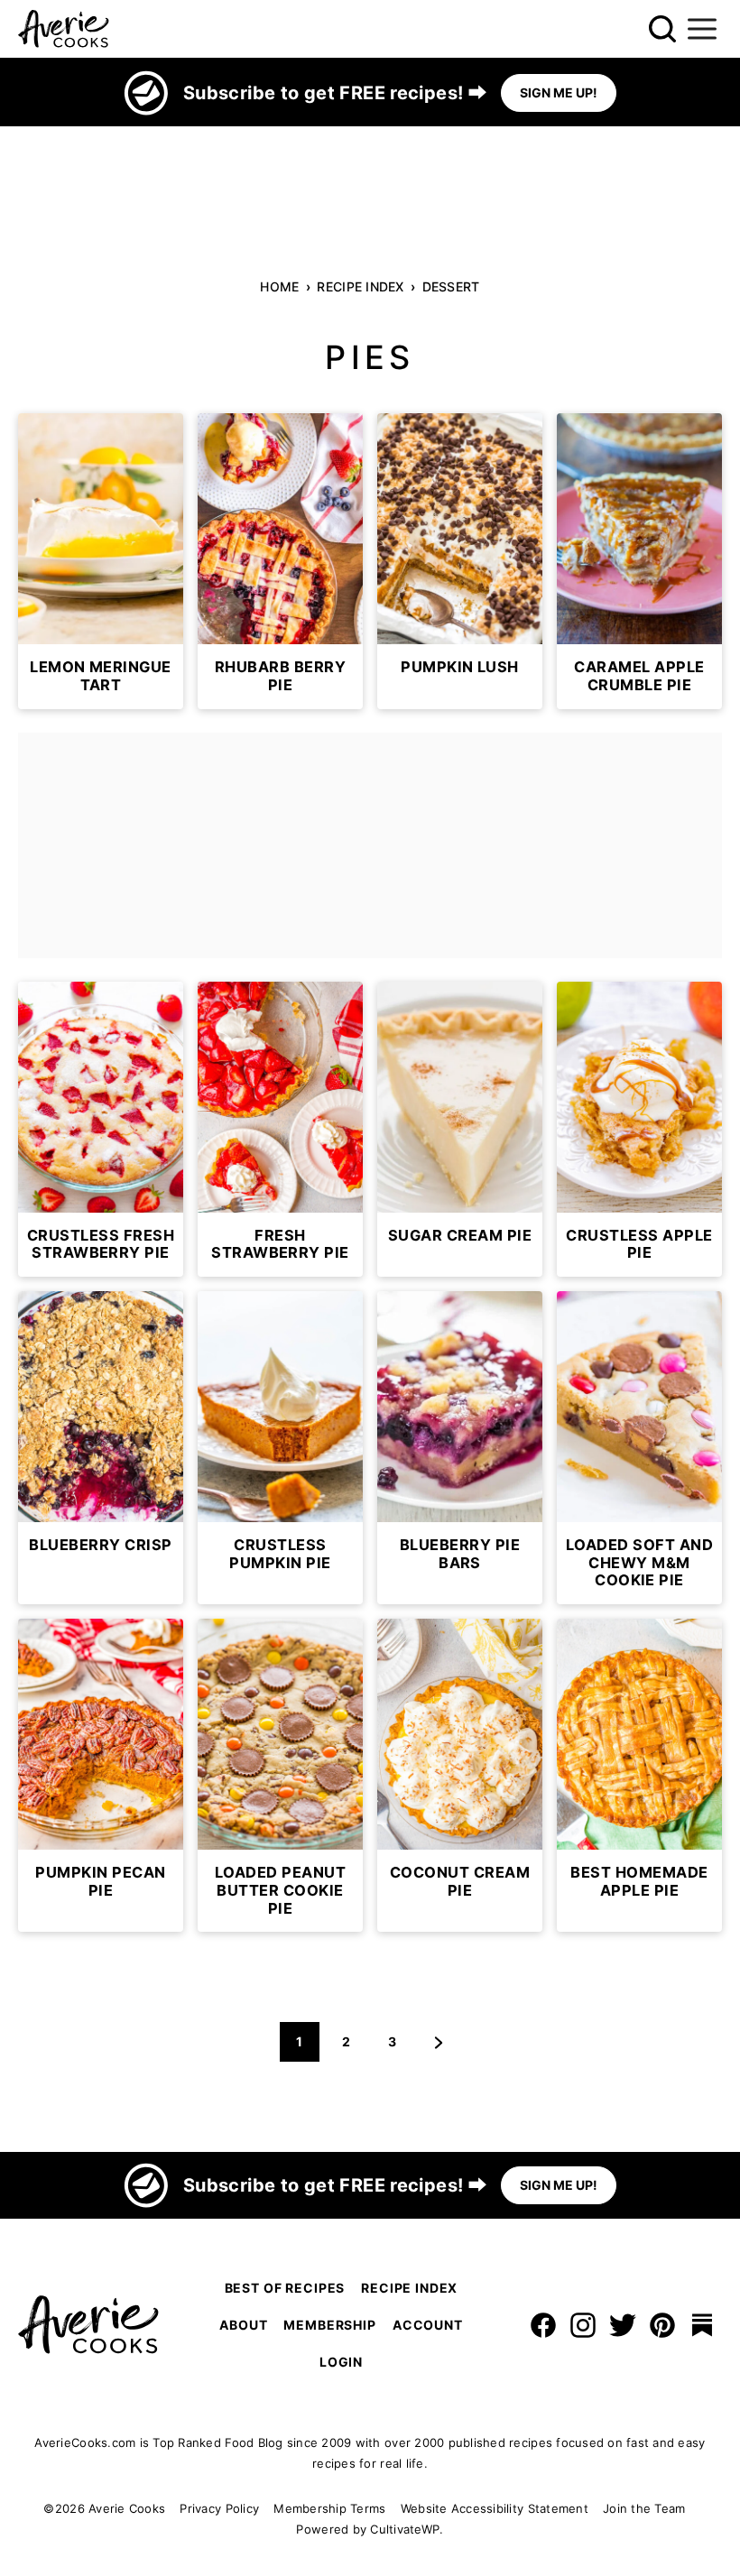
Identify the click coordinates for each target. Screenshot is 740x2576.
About (243, 2325)
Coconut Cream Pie (460, 1881)
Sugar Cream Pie (460, 1235)
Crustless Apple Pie (639, 1244)
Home (279, 286)
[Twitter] (623, 2325)
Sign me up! (559, 92)
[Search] (662, 29)
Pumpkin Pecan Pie (100, 1881)
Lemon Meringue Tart (101, 676)
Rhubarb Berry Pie (280, 676)
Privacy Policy (219, 2508)
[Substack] (702, 2325)
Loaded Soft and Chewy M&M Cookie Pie (639, 1562)
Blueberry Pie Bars (460, 1554)
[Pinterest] (662, 2325)
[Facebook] (543, 2325)
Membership (329, 2325)
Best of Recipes (285, 2288)
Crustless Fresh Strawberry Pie (101, 1244)
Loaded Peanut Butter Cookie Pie (280, 1890)
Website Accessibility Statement (495, 2508)
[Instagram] (583, 2325)
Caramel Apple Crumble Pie (639, 676)
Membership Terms (329, 2508)
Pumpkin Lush (460, 667)
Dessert (451, 286)
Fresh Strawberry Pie (280, 1244)
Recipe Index (360, 286)
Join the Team (644, 2508)
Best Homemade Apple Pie (639, 1881)
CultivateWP (405, 2529)
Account (428, 2325)
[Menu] (702, 29)
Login (341, 2362)
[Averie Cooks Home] (64, 29)
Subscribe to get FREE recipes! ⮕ (335, 93)
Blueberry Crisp (100, 1545)
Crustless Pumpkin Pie (280, 1554)
